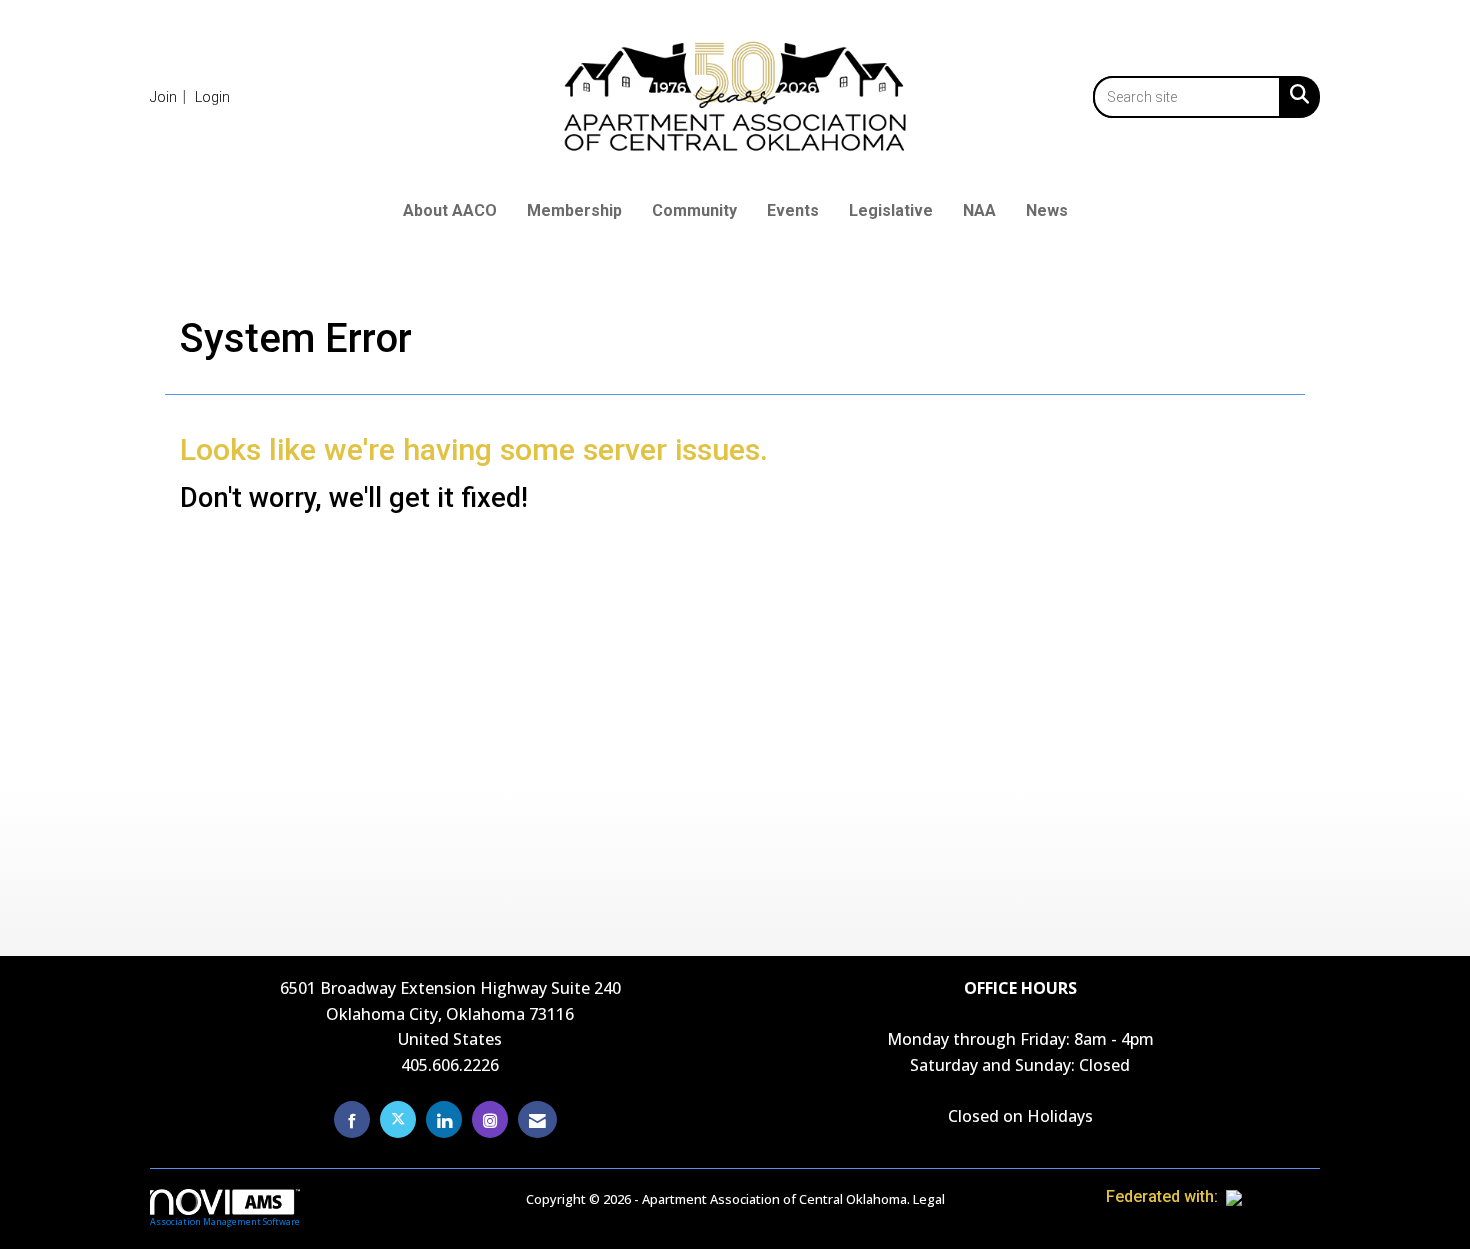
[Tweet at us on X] (398, 1119)
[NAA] (1273, 1196)
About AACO (450, 210)
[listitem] (170, 96)
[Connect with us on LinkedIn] (444, 1119)
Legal (929, 1199)
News (1047, 210)
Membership (574, 210)
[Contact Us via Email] (537, 1119)
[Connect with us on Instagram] (490, 1119)
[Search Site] (1295, 94)
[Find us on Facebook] (352, 1119)
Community (694, 210)
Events (793, 210)
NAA (979, 210)
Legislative (891, 210)
